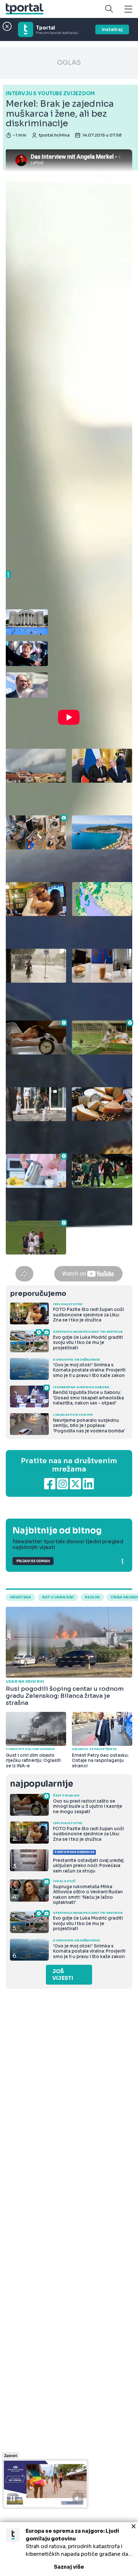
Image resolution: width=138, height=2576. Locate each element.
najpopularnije (41, 1784)
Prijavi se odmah (33, 1561)
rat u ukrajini (58, 1597)
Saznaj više (69, 2567)
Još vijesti (63, 1975)
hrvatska (21, 1597)
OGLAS (69, 63)
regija (92, 1597)
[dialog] (69, 2549)
